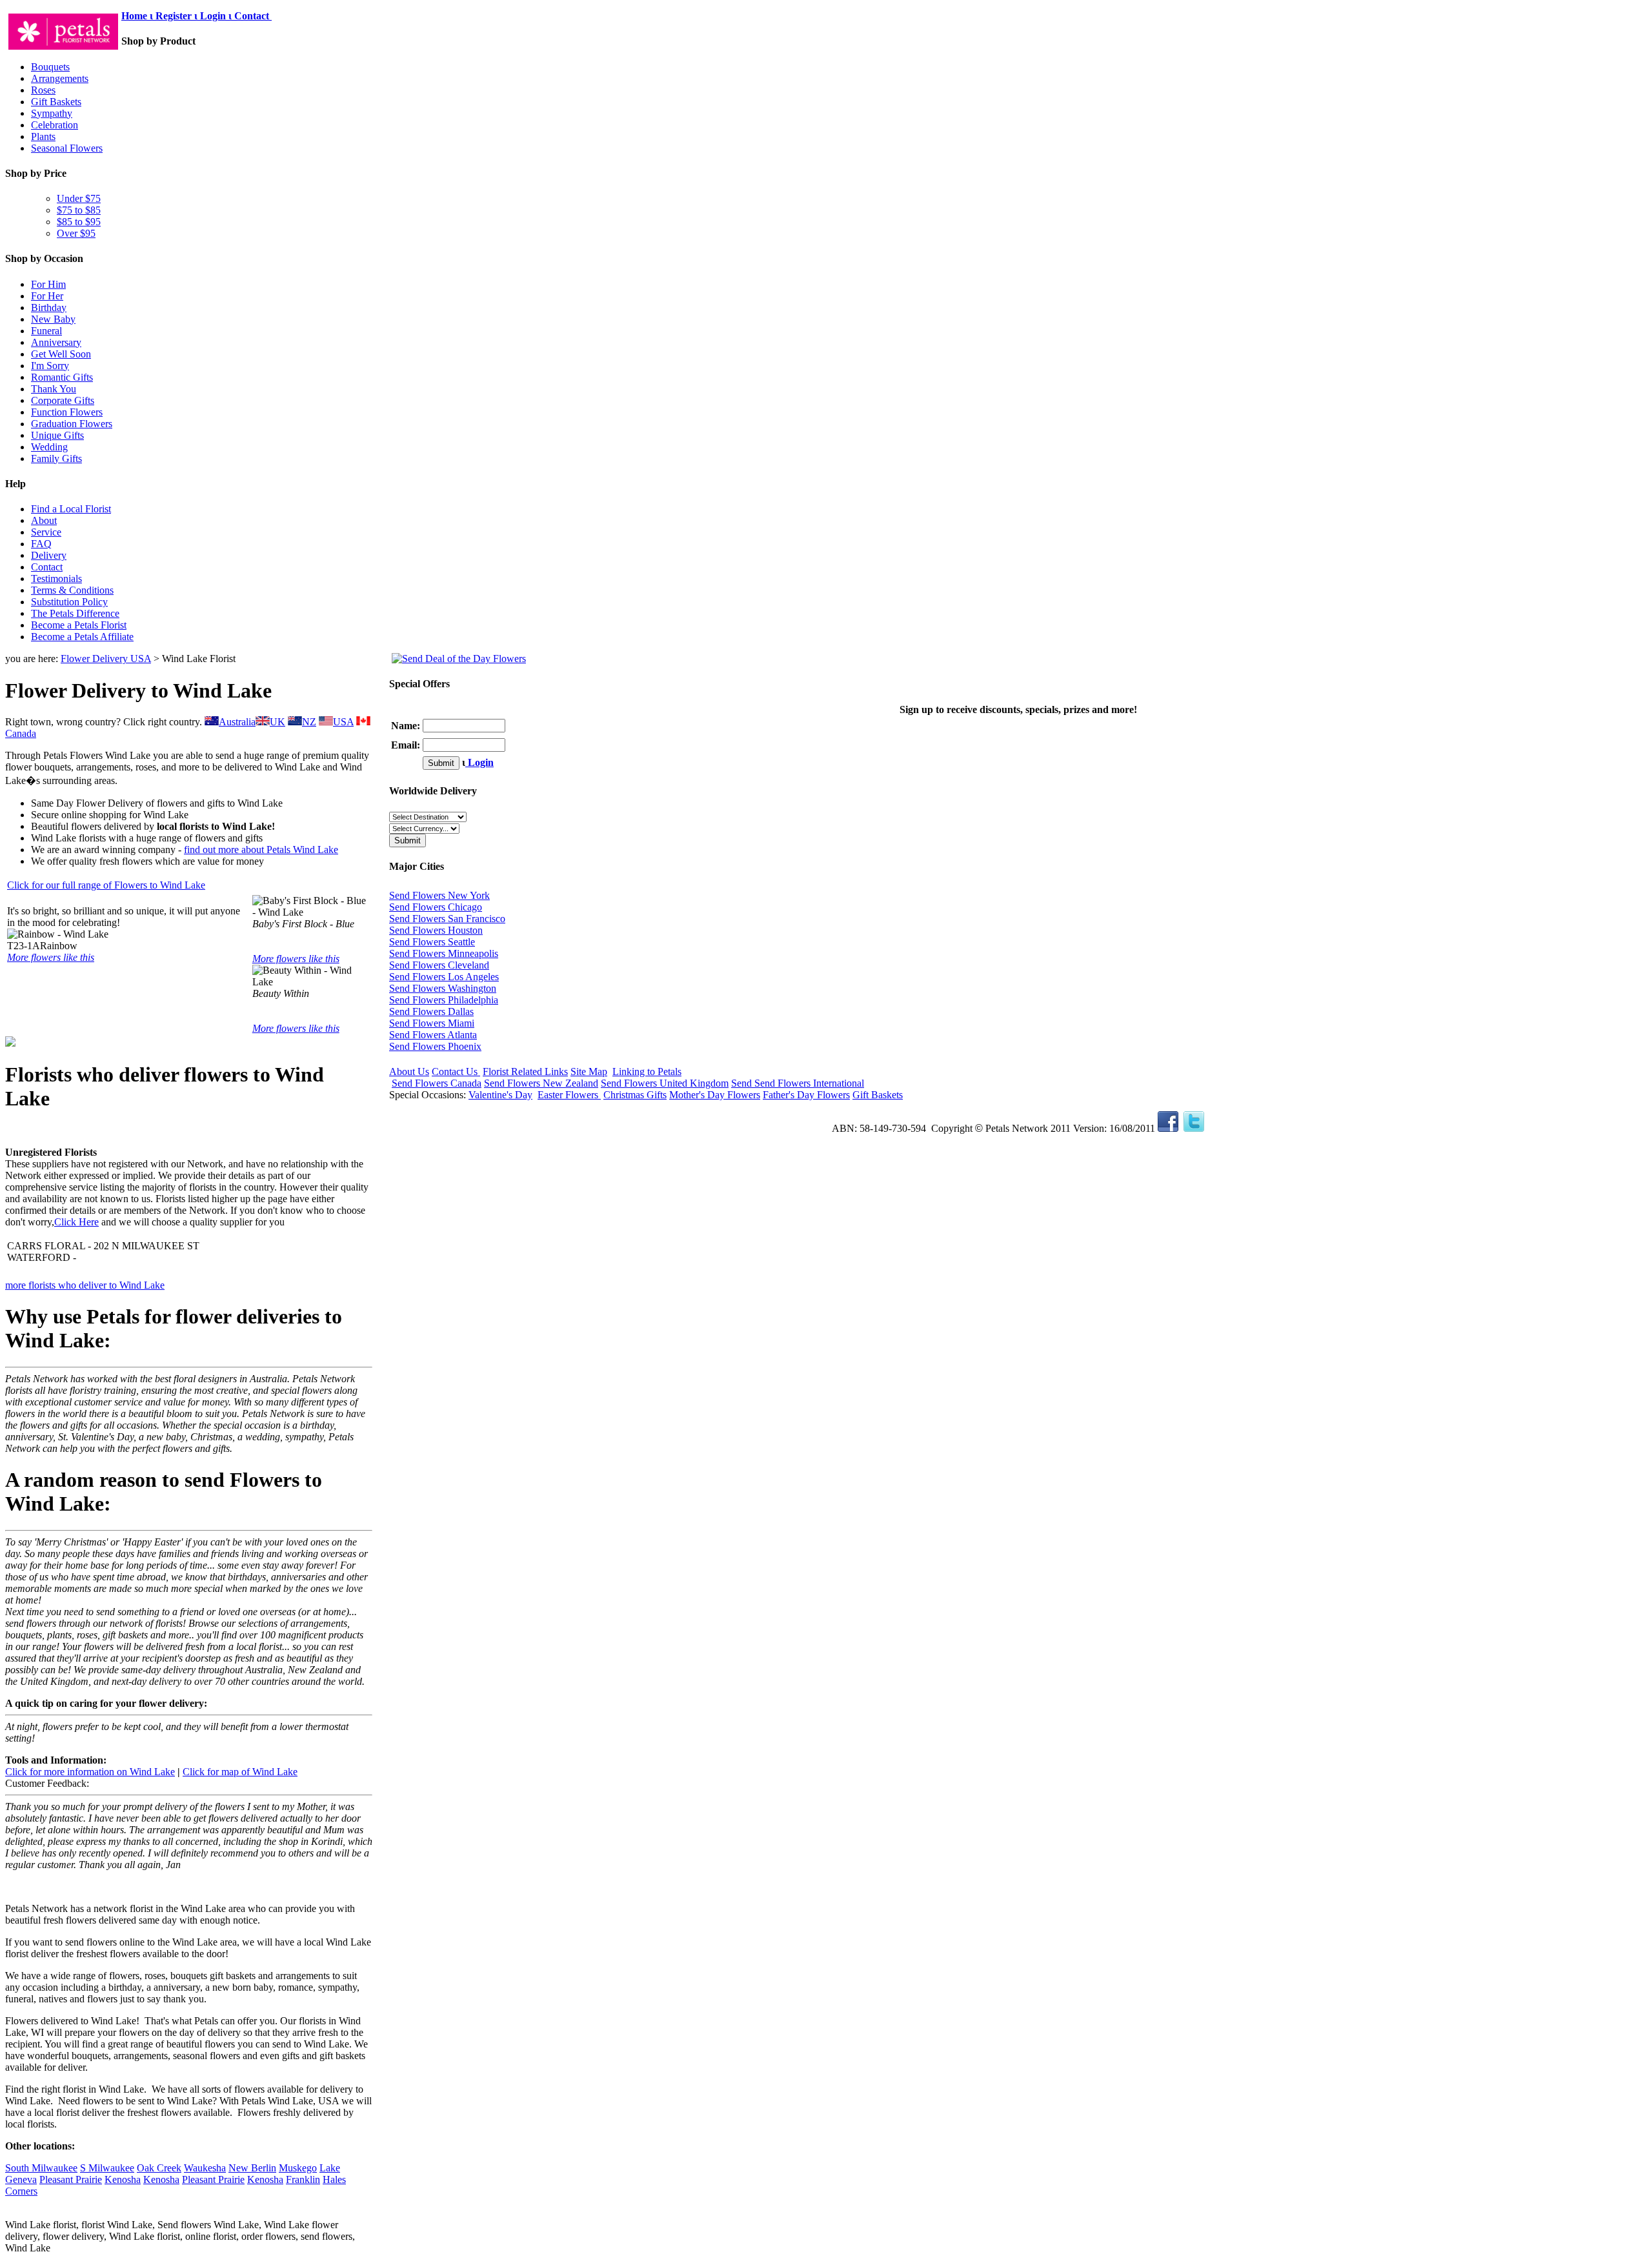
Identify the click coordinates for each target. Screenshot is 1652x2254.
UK (277, 722)
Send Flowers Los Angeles (444, 977)
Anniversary (56, 342)
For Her (47, 296)
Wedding (49, 447)
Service (46, 532)
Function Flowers (67, 412)
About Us (409, 1072)
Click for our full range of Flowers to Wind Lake (106, 885)
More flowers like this (51, 957)
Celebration (55, 125)
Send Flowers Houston (436, 930)
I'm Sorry (50, 366)
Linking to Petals (647, 1072)
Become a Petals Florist (79, 625)
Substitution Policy (69, 602)
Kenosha (123, 2179)
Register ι (176, 16)
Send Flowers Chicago (436, 907)
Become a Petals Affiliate (82, 637)
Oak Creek (159, 2168)
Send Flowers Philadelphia (444, 1000)
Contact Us (456, 1072)
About (44, 520)
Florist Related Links (525, 1072)
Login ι (216, 16)
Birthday (49, 307)
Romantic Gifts (62, 377)
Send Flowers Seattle (432, 942)
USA (343, 722)
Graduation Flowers (72, 424)
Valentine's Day (500, 1095)
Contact (253, 16)
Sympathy (52, 113)
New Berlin (252, 2168)
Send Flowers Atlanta (433, 1035)
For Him (48, 284)
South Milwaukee (41, 2168)
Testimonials (56, 579)
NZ (309, 722)
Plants (43, 136)
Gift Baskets (56, 102)
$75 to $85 (79, 210)
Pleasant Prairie (71, 2179)
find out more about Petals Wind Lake (261, 850)
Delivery (49, 555)
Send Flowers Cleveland (439, 965)
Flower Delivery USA (106, 659)
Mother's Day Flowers (715, 1095)
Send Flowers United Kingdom (665, 1083)
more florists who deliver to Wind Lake (85, 1285)
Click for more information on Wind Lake (90, 1772)
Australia (237, 722)
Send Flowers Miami (432, 1023)
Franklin (303, 2179)
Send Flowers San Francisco (447, 919)
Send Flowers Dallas (431, 1011)
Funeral (46, 331)
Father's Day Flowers (806, 1095)
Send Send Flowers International (798, 1083)
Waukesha (205, 2168)
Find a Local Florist (71, 509)
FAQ (41, 544)
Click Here (76, 1222)
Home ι (138, 16)
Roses (43, 90)
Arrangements (60, 78)
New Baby (53, 319)
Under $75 (79, 198)
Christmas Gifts (635, 1095)
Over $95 (76, 233)
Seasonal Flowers (67, 148)
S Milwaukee (107, 2168)
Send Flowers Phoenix (435, 1046)
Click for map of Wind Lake (240, 1772)
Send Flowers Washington (443, 988)
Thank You (54, 389)
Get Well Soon (61, 354)
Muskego (298, 2168)
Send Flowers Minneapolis (444, 953)
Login (479, 762)
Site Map (589, 1072)
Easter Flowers (569, 1095)
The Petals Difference (75, 613)
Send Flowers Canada (437, 1083)
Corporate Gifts (63, 400)
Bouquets (50, 67)
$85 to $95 (79, 222)
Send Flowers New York (439, 895)
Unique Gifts (57, 435)
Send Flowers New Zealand (541, 1083)
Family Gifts (56, 458)
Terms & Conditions (72, 590)
